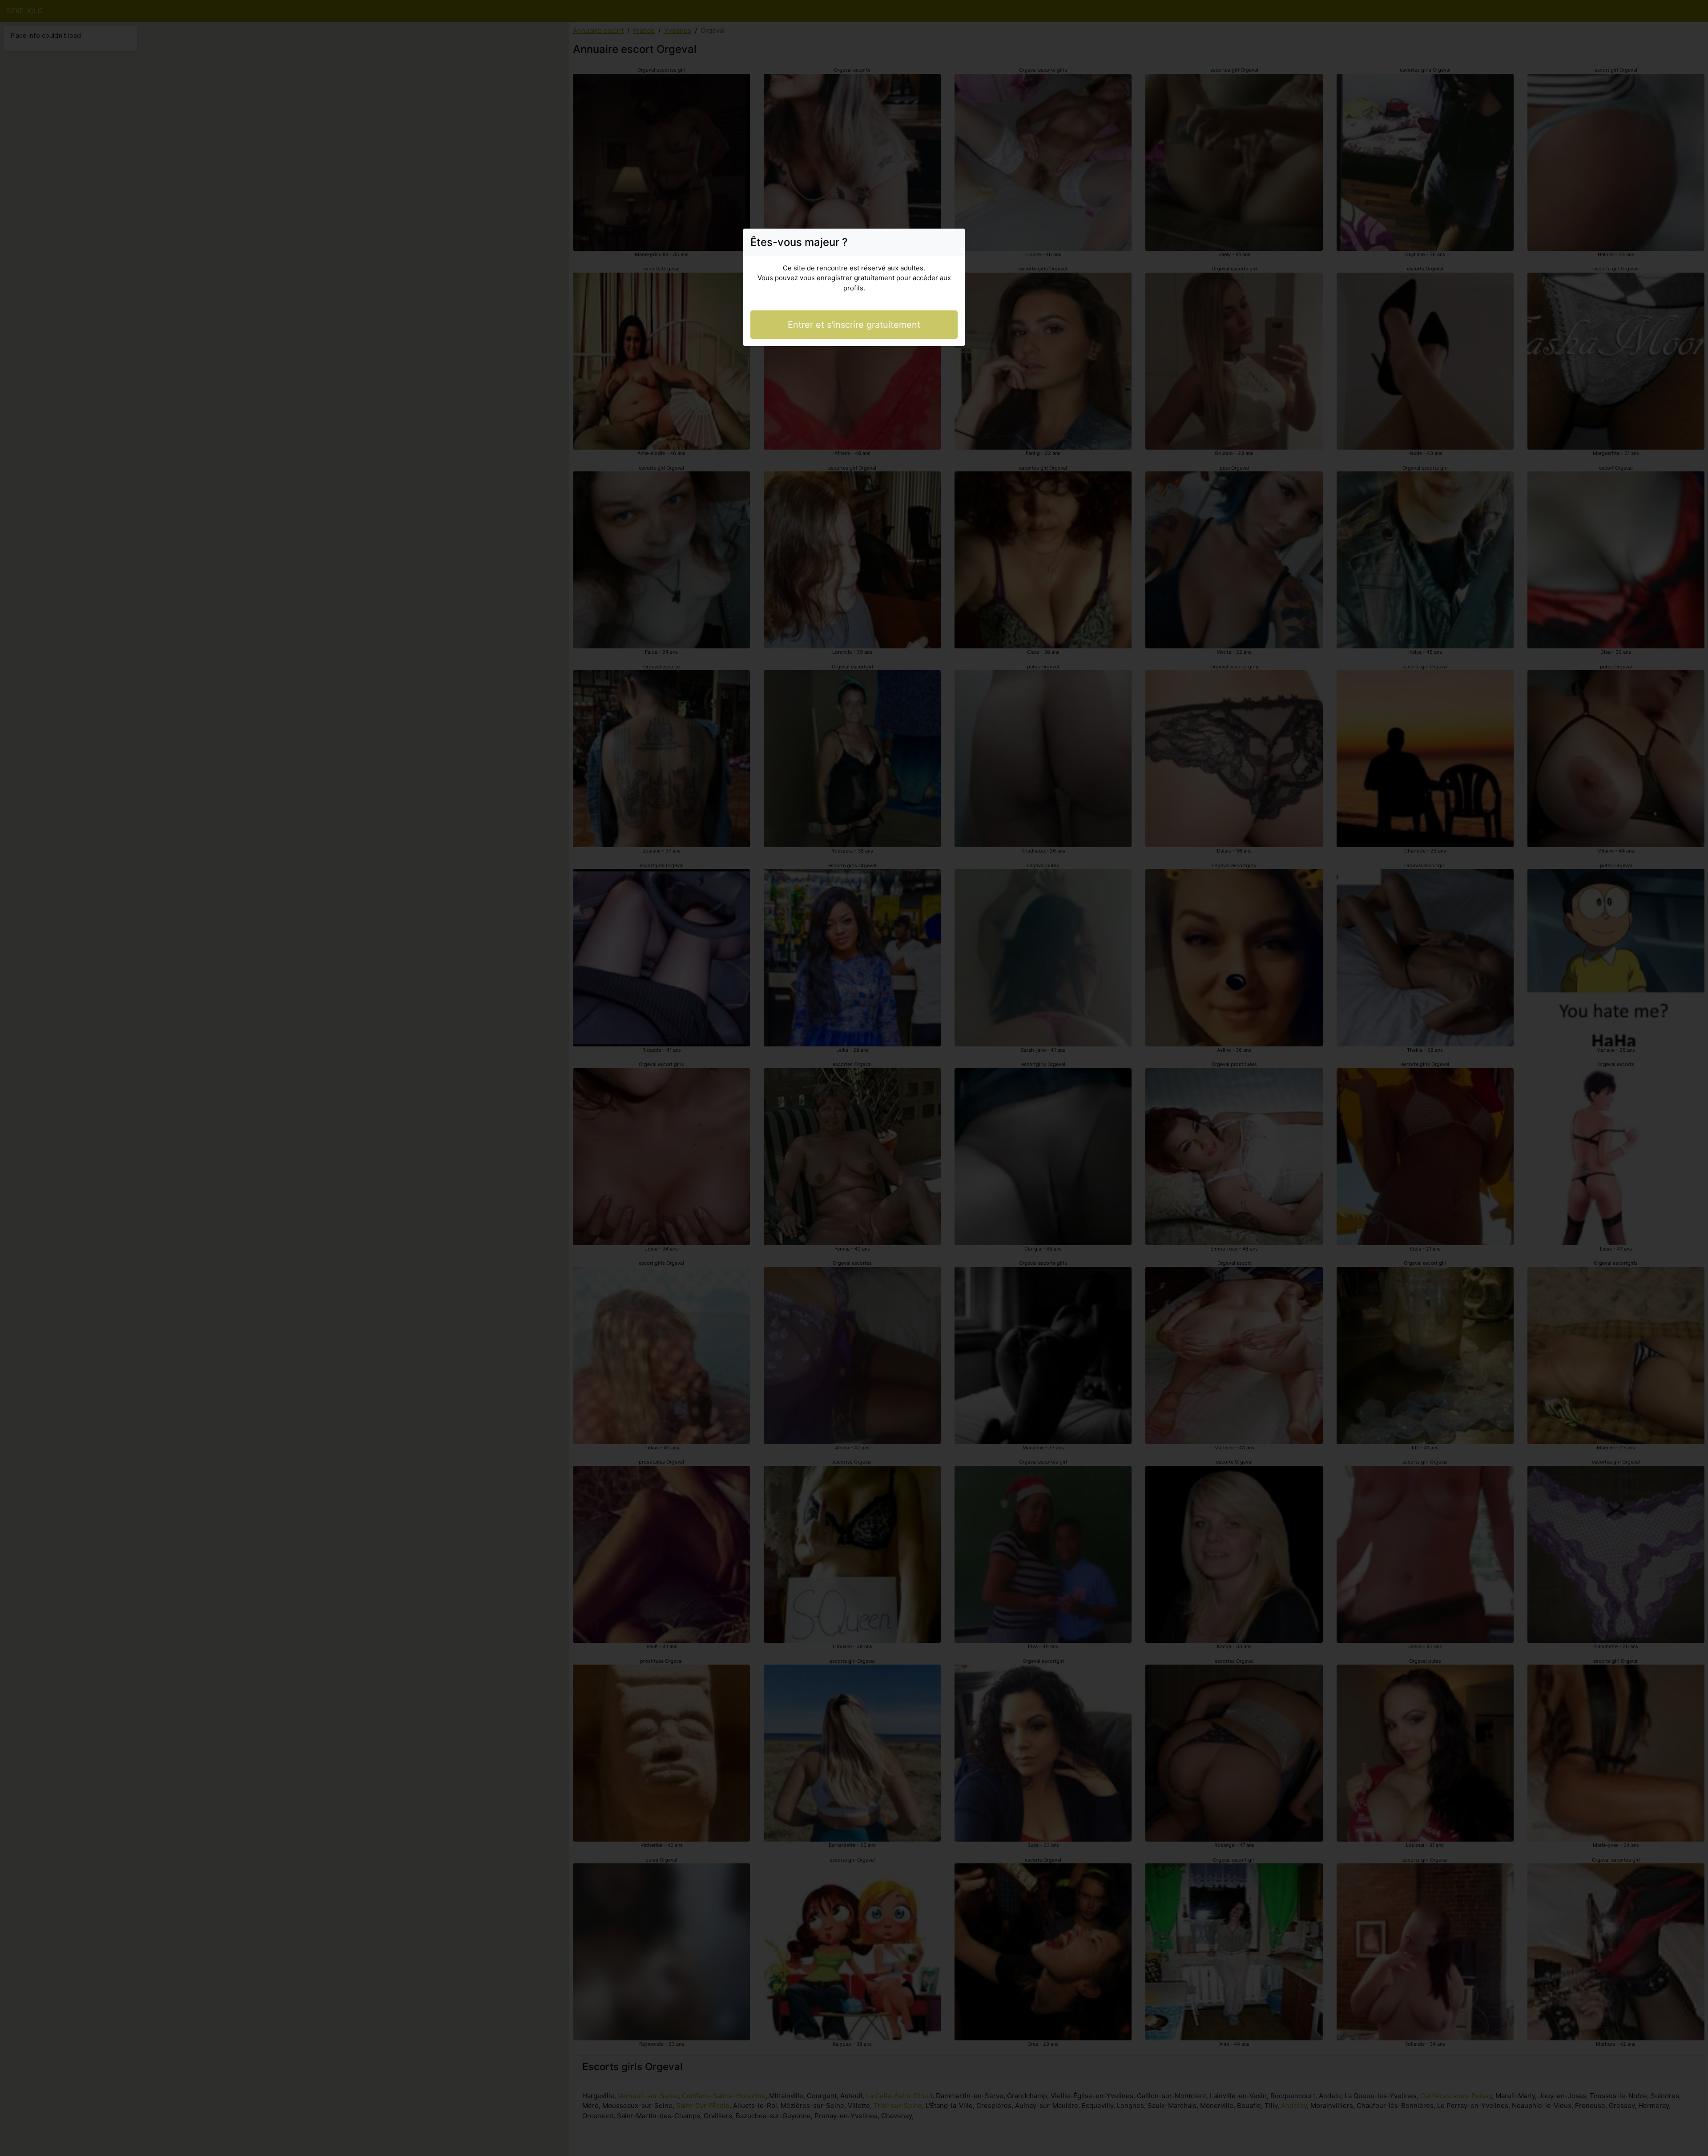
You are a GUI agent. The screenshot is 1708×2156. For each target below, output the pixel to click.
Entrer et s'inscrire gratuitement (854, 325)
